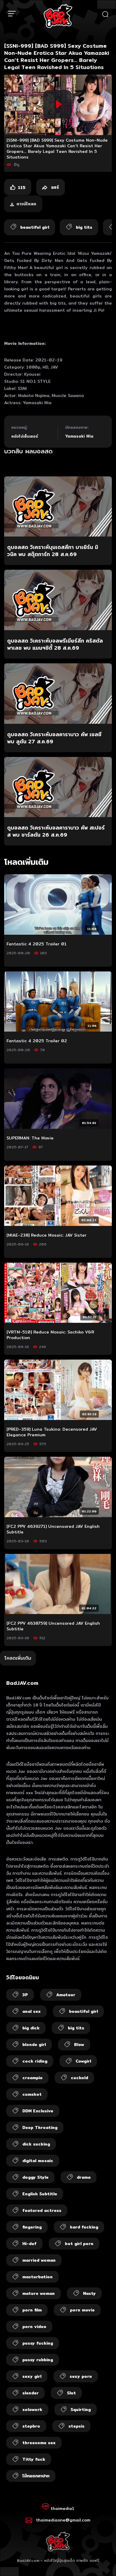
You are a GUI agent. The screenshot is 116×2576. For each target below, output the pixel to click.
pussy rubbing (38, 2360)
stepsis (76, 2426)
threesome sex (39, 2443)
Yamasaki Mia (79, 436)
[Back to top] (106, 2566)
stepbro (31, 2426)
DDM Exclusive (38, 2111)
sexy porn (81, 2376)
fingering (32, 2227)
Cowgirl (83, 2061)
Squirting (81, 2410)
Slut (71, 2393)
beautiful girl (83, 2011)
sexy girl (32, 2376)
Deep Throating (40, 2127)
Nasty (89, 2293)
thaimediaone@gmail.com (63, 2520)
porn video (34, 2327)
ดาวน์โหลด (26, 204)
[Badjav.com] (58, 16)
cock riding (35, 2061)
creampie (32, 2078)
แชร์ (54, 187)
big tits (76, 2028)
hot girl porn (79, 2244)
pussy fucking (38, 2343)
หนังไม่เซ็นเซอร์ (25, 436)
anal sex (32, 2011)
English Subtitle (40, 2194)
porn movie (82, 2310)
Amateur (66, 1995)
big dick (31, 2028)
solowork (32, 2410)
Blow (79, 2045)
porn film (32, 2310)
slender (30, 2393)
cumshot (32, 2094)
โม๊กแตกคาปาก (36, 2476)
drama (84, 2177)
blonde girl (34, 2045)
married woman (39, 2260)
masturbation (37, 2277)
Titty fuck (34, 2459)
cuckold (79, 2078)
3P (25, 1995)
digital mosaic (38, 2161)
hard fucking (84, 2227)
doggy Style (35, 2177)
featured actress (42, 2210)
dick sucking (36, 2144)
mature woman (39, 2293)
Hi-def (29, 2244)
